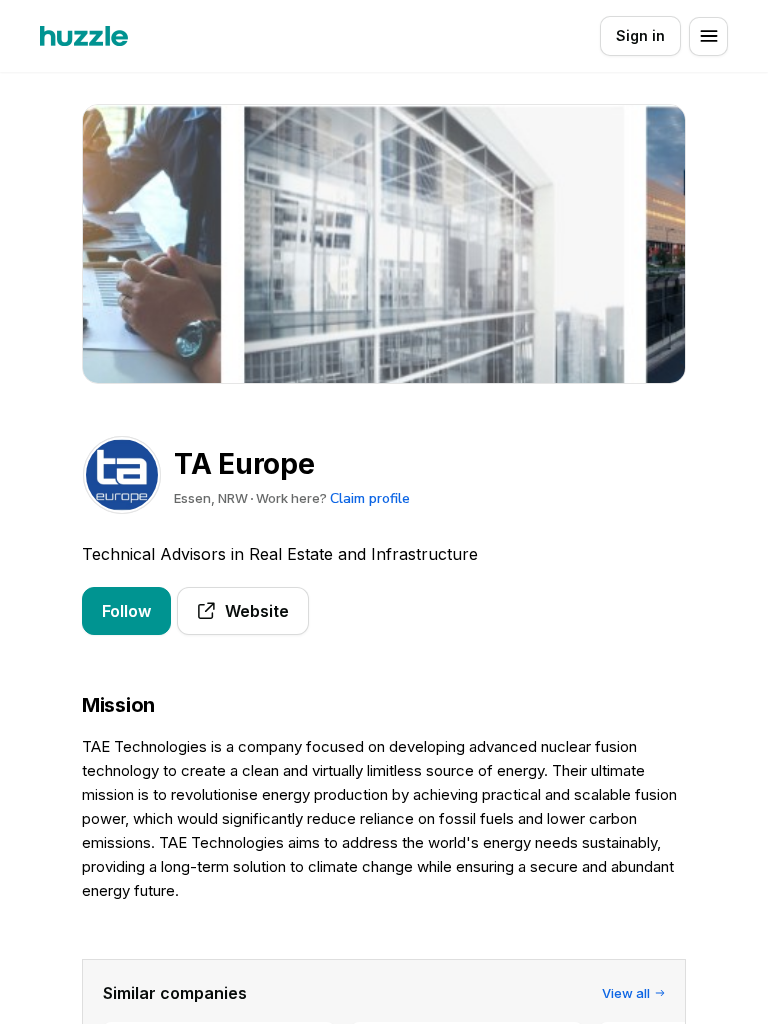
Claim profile (370, 498)
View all (626, 993)
